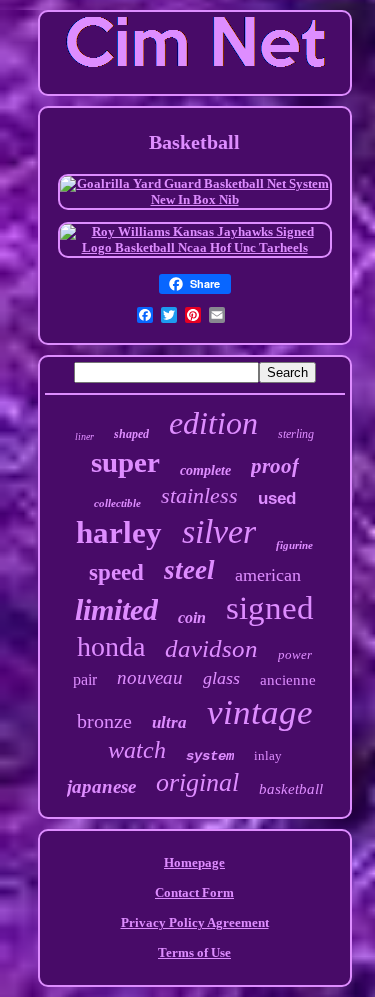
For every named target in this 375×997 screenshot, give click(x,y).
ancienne (288, 680)
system (210, 756)
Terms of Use (194, 952)
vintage (260, 712)
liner (84, 436)
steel (189, 570)
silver (219, 531)
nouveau (150, 677)
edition (213, 423)
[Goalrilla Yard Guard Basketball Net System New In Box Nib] (195, 199)
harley (119, 532)
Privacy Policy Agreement (195, 922)
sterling (296, 434)
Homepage (194, 862)
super (125, 462)
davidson (211, 648)
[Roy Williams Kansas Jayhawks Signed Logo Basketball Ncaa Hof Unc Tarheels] (195, 247)
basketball (291, 789)
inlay (268, 755)
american (268, 575)
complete (205, 470)
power (295, 654)
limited (116, 609)
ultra (169, 722)
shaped (131, 434)
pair (85, 679)
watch (137, 750)
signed (270, 608)
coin (192, 617)
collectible (117, 503)
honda (111, 646)
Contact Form (194, 892)
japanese (101, 786)
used (277, 498)
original (197, 782)
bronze (104, 721)
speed (116, 572)
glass (221, 678)
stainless (199, 495)
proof (275, 466)
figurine (294, 545)
